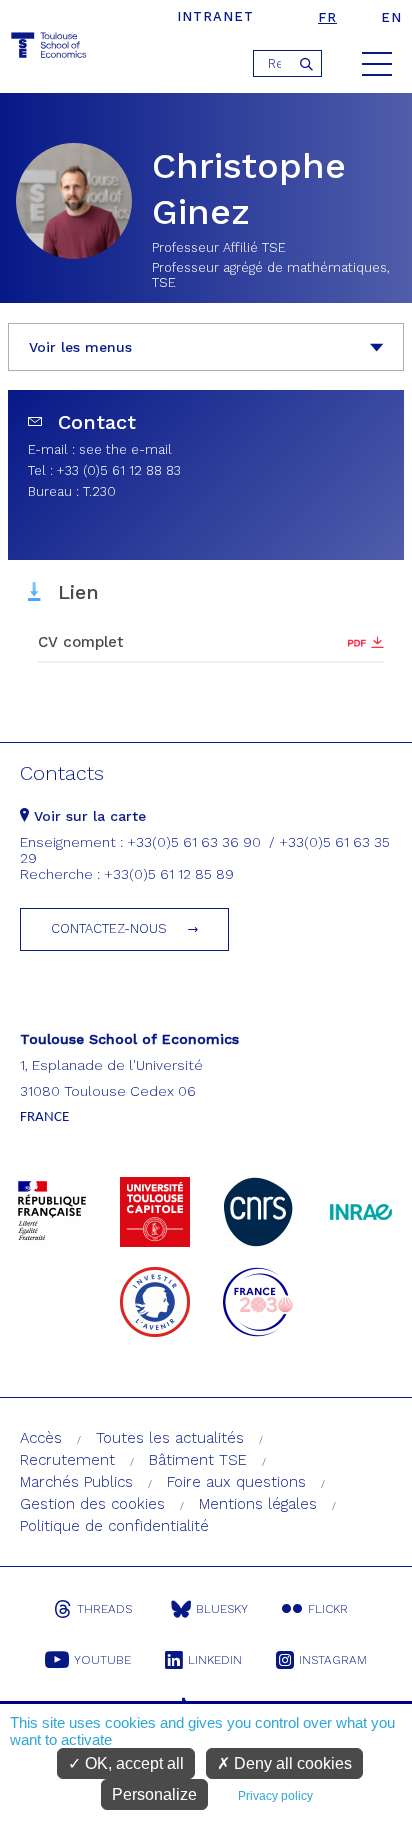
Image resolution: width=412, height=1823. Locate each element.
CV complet (81, 642)
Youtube (102, 1660)
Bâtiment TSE (198, 1460)
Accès (41, 1438)
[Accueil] (50, 48)
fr (327, 17)
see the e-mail (125, 449)
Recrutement (67, 1460)
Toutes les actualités (170, 1438)
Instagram (333, 1660)
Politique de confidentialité (114, 1526)
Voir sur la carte (87, 816)
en (391, 17)
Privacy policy (275, 1796)
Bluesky (222, 1609)
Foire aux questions (236, 1482)
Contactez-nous (109, 928)
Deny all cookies (291, 1763)
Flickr (328, 1609)
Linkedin (215, 1660)
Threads (104, 1609)
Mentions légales (258, 1504)
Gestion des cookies (92, 1504)
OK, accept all (132, 1763)
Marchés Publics (76, 1482)
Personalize (154, 1794)
